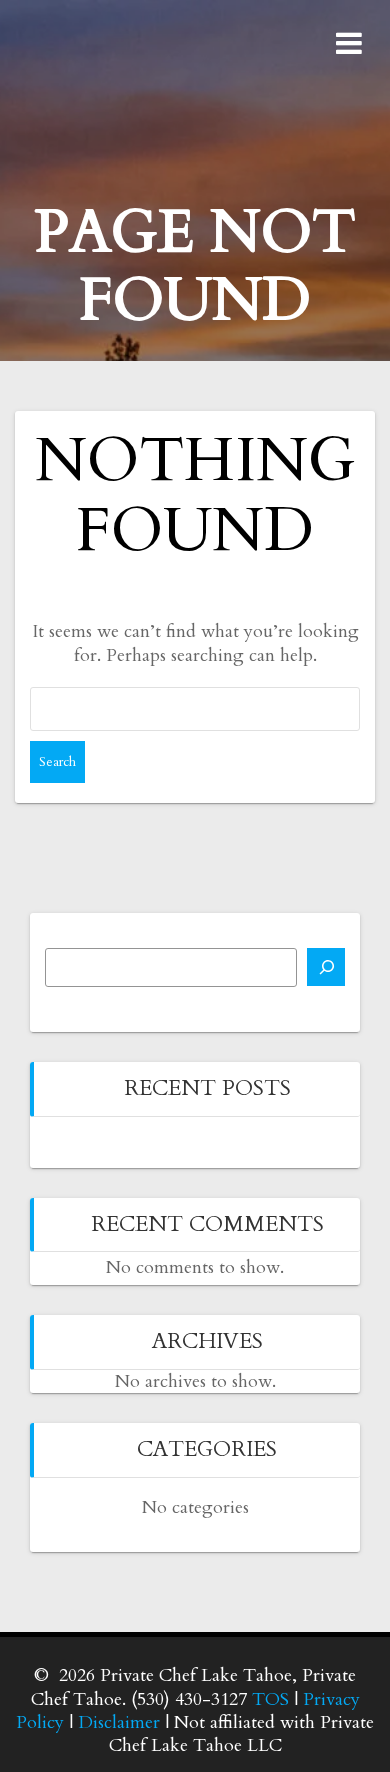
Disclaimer (119, 1722)
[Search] (326, 967)
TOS (270, 1699)
